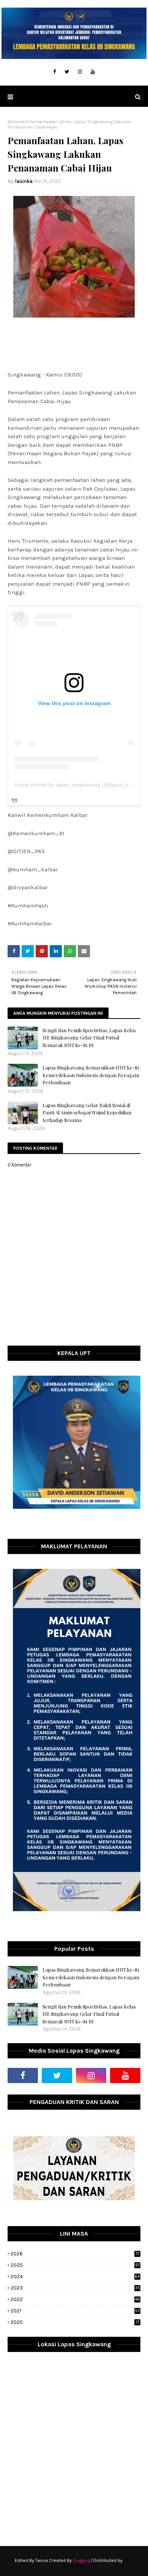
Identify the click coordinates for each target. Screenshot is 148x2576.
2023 (75, 2288)
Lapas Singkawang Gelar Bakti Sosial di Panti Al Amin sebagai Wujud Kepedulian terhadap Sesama (87, 1112)
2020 (75, 2322)
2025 (75, 2265)
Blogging (81, 2560)
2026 (75, 2254)
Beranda (16, 122)
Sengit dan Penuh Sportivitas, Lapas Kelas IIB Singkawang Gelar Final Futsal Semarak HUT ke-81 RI (89, 1038)
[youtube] (93, 72)
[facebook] (54, 72)
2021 (75, 2311)
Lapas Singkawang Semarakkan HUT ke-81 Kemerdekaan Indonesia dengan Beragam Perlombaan (91, 1075)
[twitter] (67, 72)
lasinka (24, 181)
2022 (75, 2299)
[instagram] (80, 72)
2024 (75, 2276)
